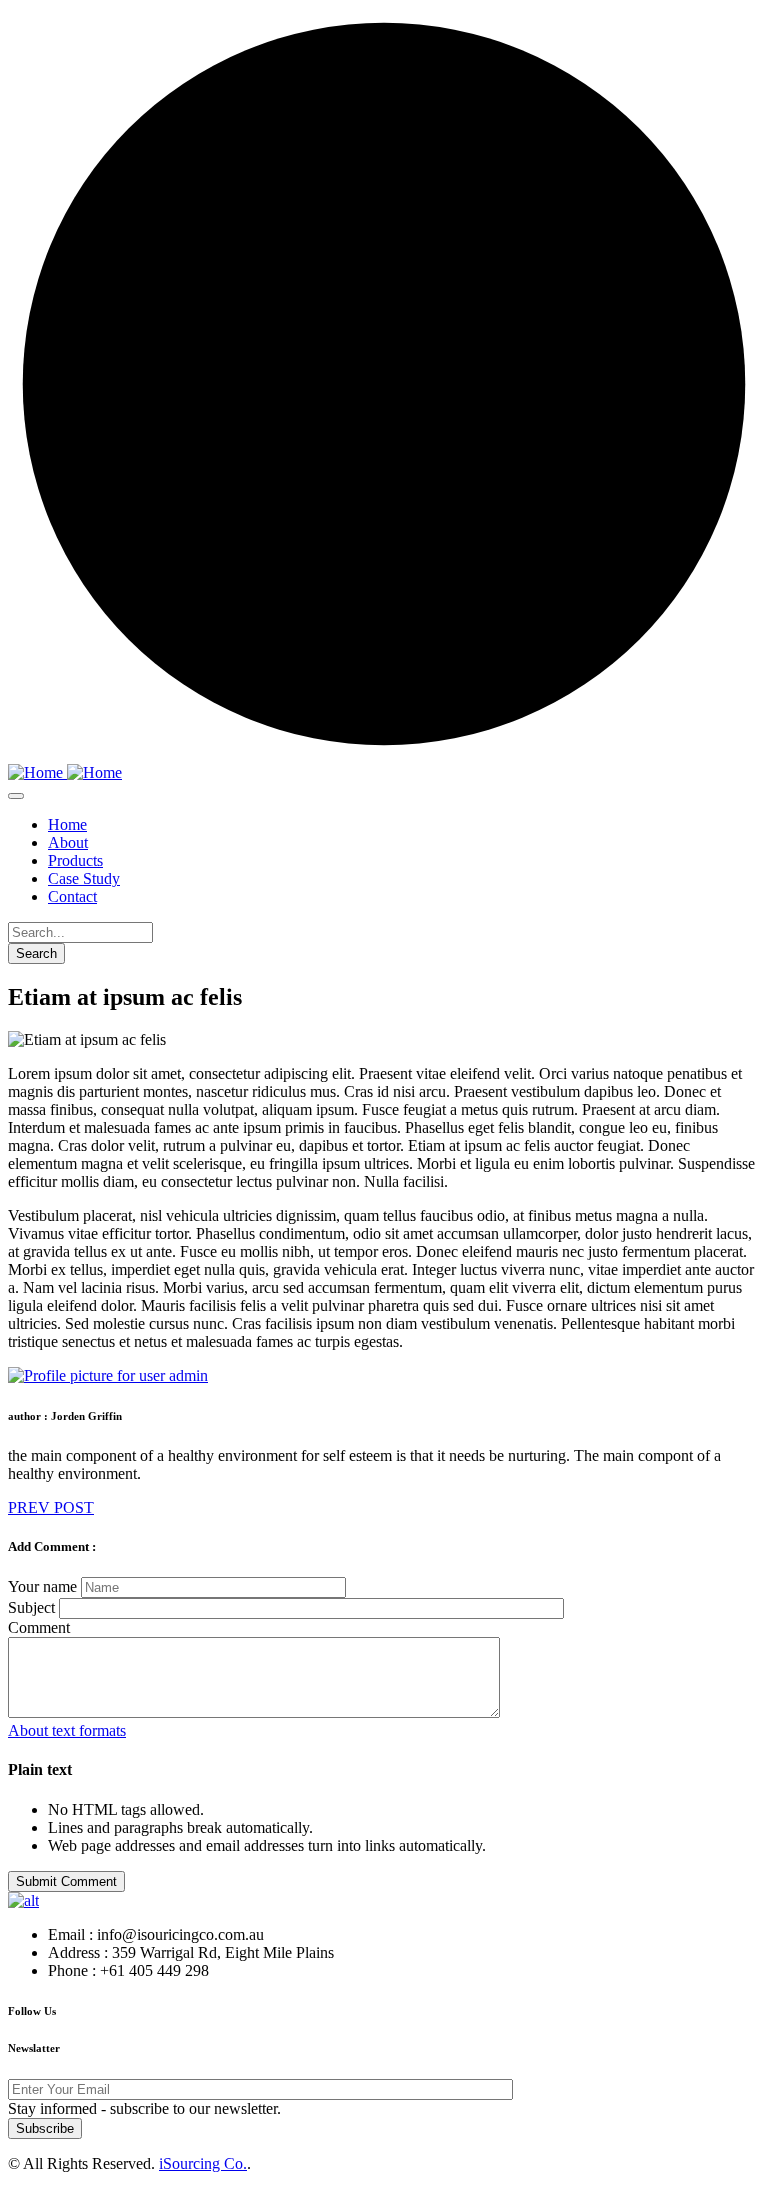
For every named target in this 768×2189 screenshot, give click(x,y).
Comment (39, 1627)
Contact (72, 896)
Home (67, 824)
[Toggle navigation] (16, 796)
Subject (31, 1607)
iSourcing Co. (203, 2163)
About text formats (67, 1730)
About (68, 842)
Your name (42, 1586)
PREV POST (51, 1507)
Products (75, 860)
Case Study (84, 878)
